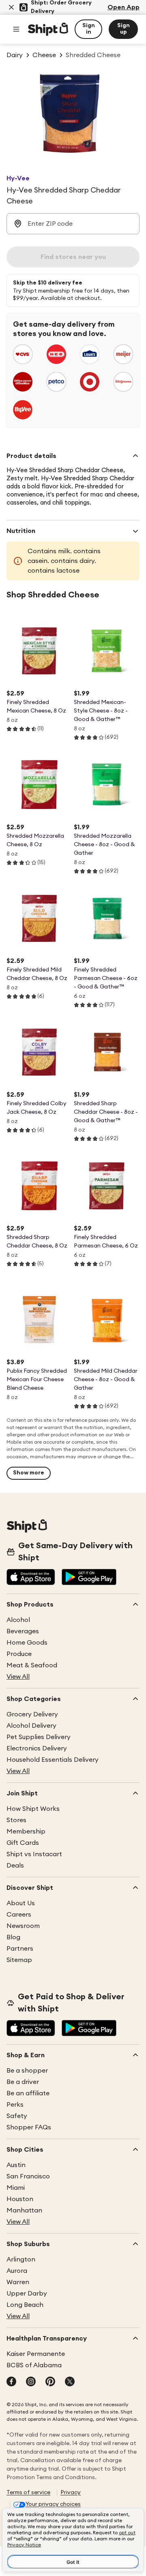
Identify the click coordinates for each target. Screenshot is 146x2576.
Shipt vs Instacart (34, 1854)
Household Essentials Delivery (53, 1760)
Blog (13, 1937)
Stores (16, 1820)
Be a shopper (27, 2071)
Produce (19, 1654)
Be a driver (23, 2082)
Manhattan (24, 2210)
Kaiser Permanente (36, 2354)
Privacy (71, 2493)
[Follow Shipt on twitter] (70, 2382)
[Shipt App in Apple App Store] (31, 1578)
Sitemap (19, 1960)
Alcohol (18, 1620)
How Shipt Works (33, 1809)
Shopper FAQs (29, 2127)
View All (18, 1677)
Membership (26, 1831)
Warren (18, 2282)
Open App (123, 7)
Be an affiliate (28, 2093)
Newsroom (23, 1926)
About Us (21, 1903)
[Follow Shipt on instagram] (31, 2382)
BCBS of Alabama (34, 2365)
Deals (15, 1866)
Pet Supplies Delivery (39, 1737)
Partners (20, 1949)
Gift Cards (23, 1843)
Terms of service (28, 2493)
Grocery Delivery (32, 1714)
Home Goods (27, 1643)
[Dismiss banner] (11, 7)
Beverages (23, 1631)
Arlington (21, 2259)
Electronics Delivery (37, 1748)
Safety (17, 2116)
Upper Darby (27, 2294)
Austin (16, 2165)
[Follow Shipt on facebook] (11, 2382)
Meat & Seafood (32, 1665)
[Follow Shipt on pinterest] (50, 2382)
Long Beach (25, 2305)
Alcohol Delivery (31, 1726)
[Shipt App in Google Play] (89, 1578)
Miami (16, 2188)
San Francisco (28, 2176)
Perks (15, 2105)
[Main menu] (16, 29)
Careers (19, 1915)
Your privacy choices (53, 2504)
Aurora (17, 2271)
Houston (20, 2199)
